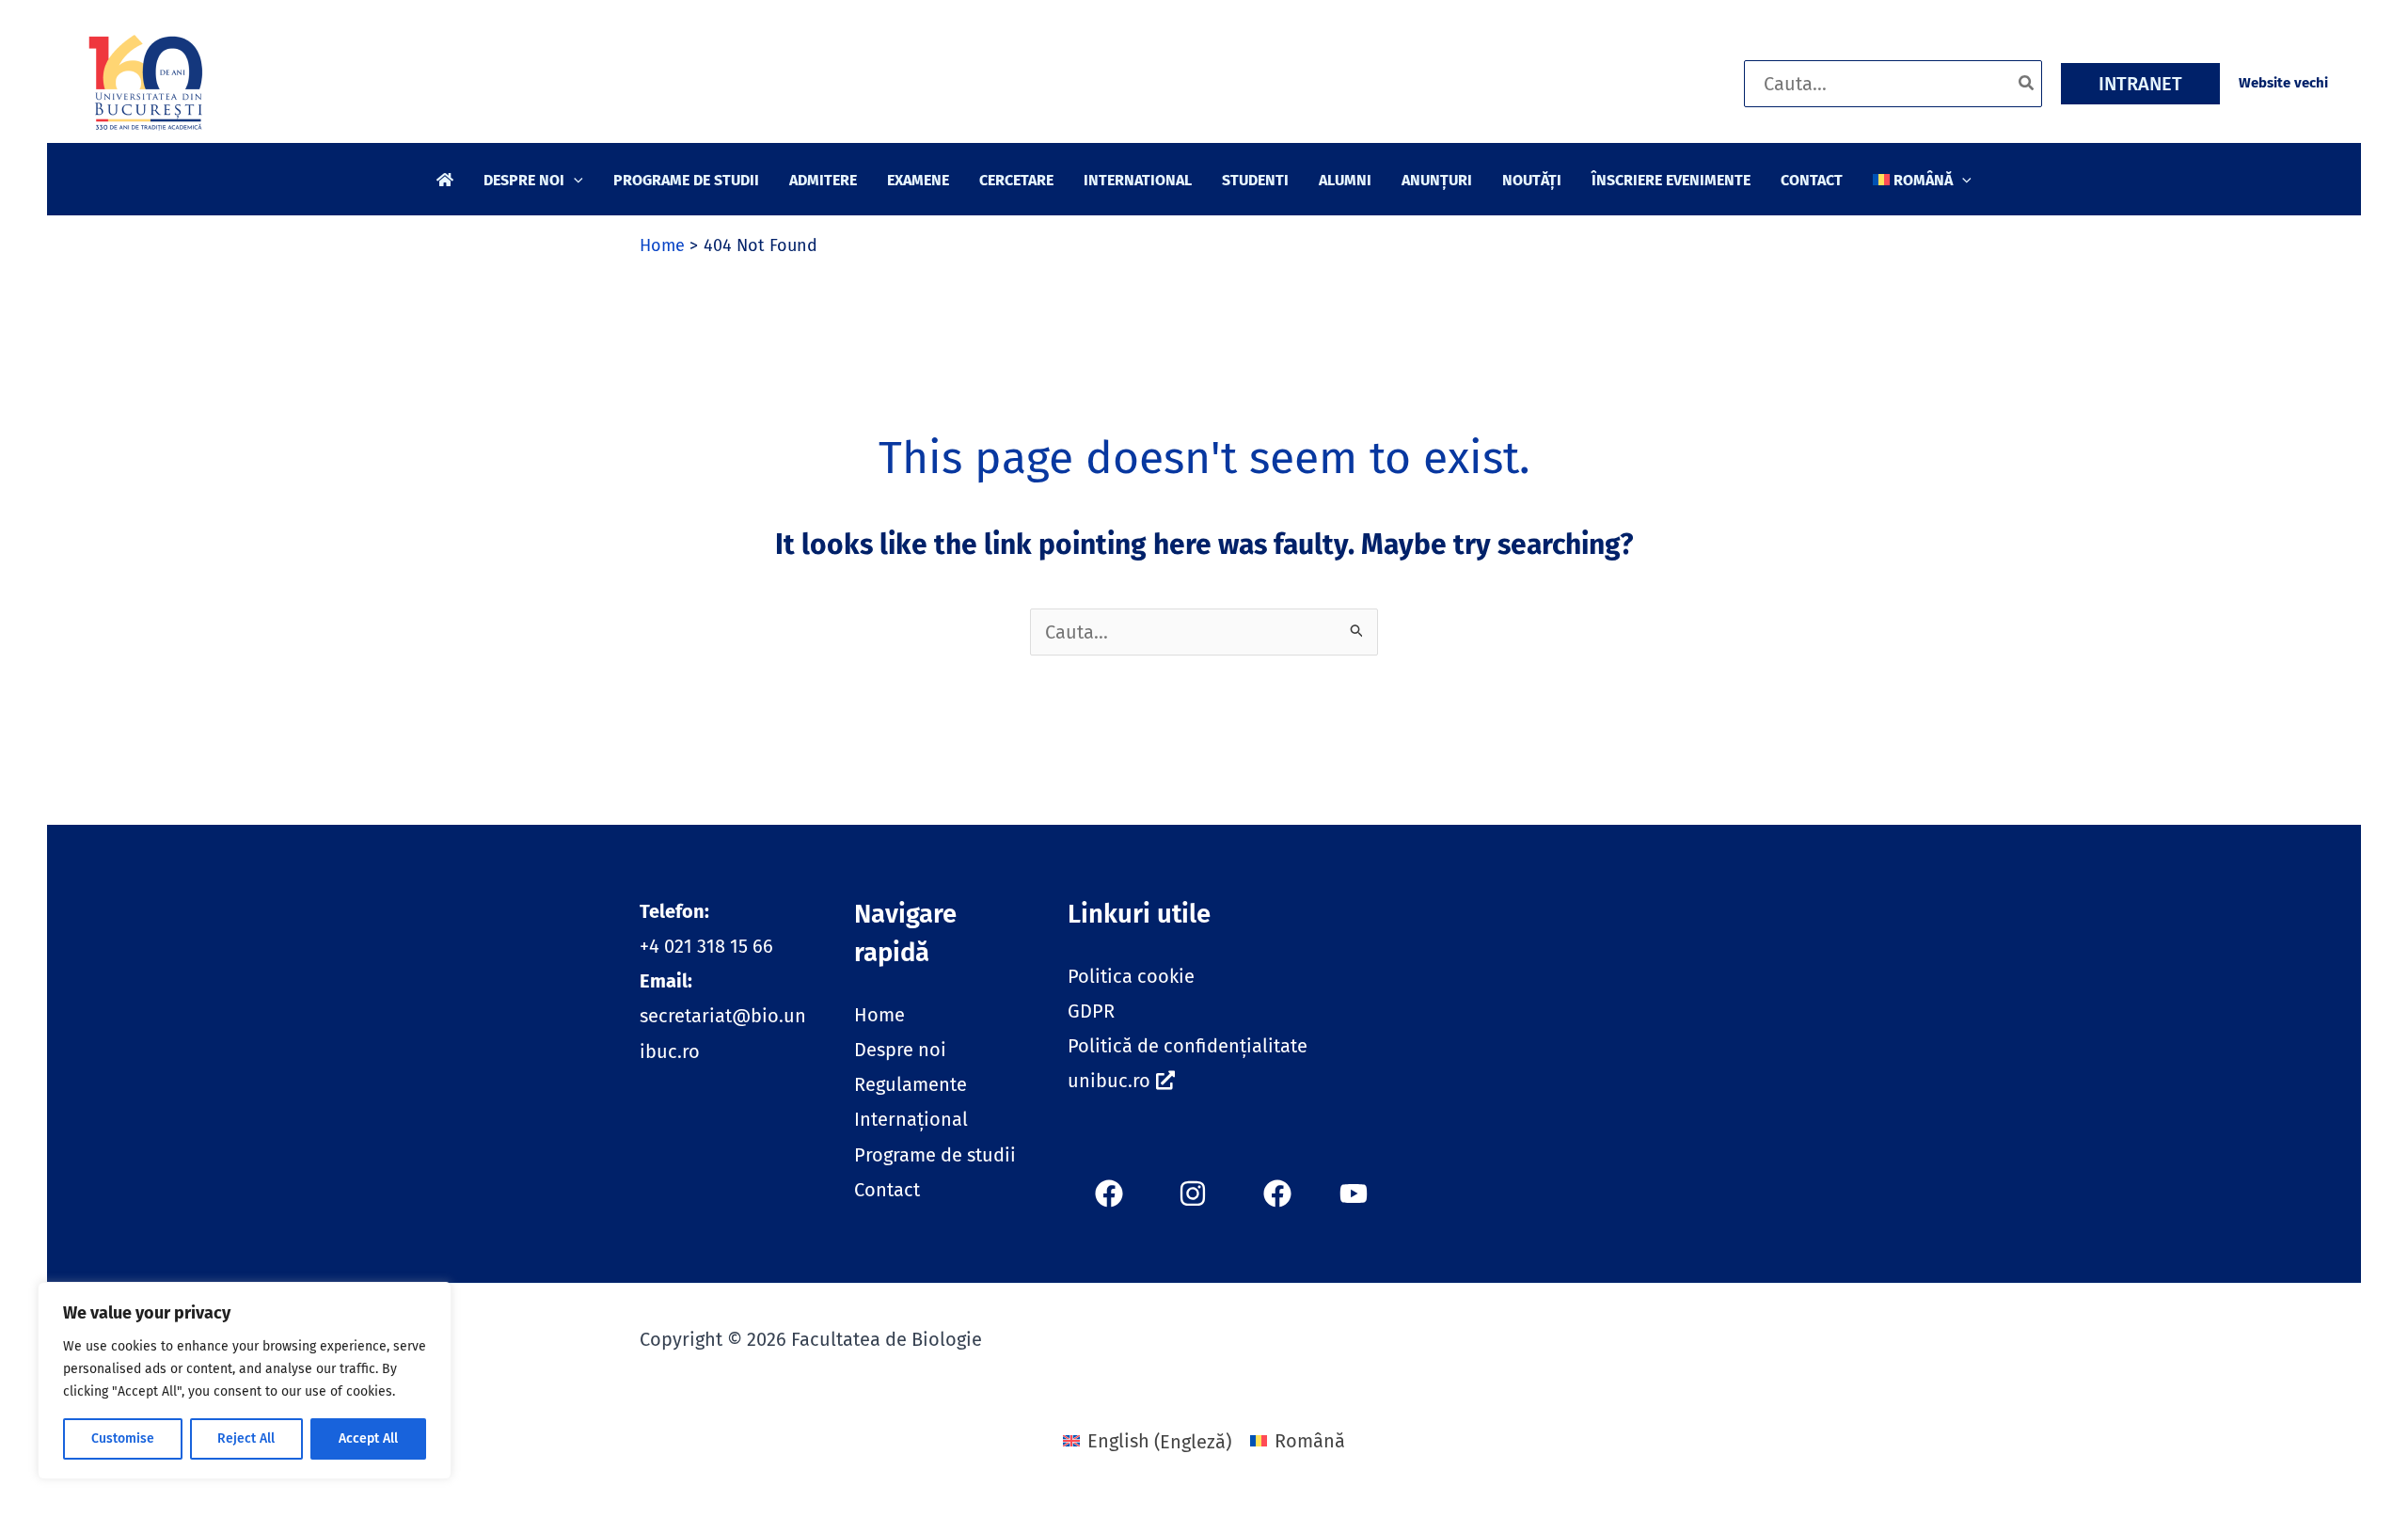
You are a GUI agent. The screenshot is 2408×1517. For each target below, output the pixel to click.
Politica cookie (1131, 976)
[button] (2140, 84)
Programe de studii (935, 1155)
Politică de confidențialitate (1188, 1046)
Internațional (911, 1119)
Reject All (246, 1438)
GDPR (1091, 1011)
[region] (245, 1381)
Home (879, 1015)
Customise (123, 1438)
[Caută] (2027, 84)
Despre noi (900, 1050)
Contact (887, 1190)
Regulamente (911, 1084)
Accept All (368, 1438)
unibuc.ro (1109, 1081)
